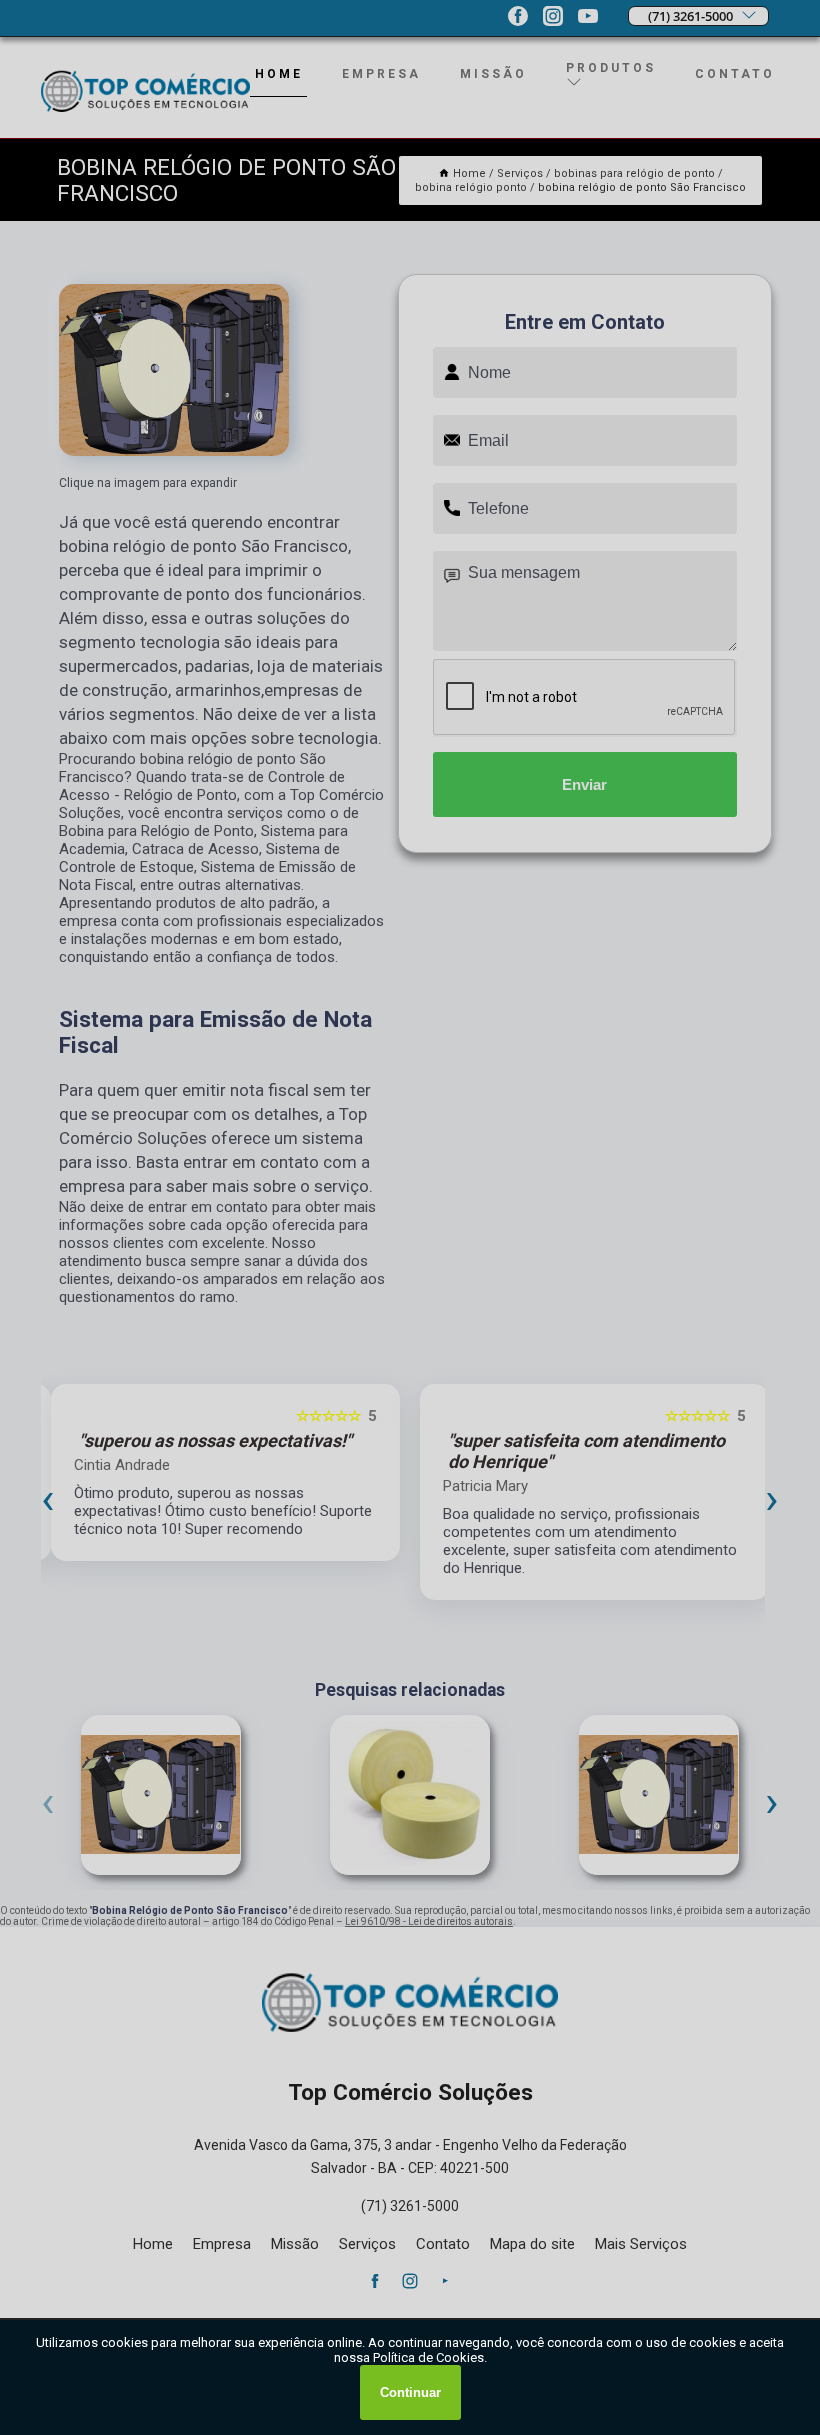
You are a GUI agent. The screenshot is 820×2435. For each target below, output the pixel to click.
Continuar (410, 2392)
